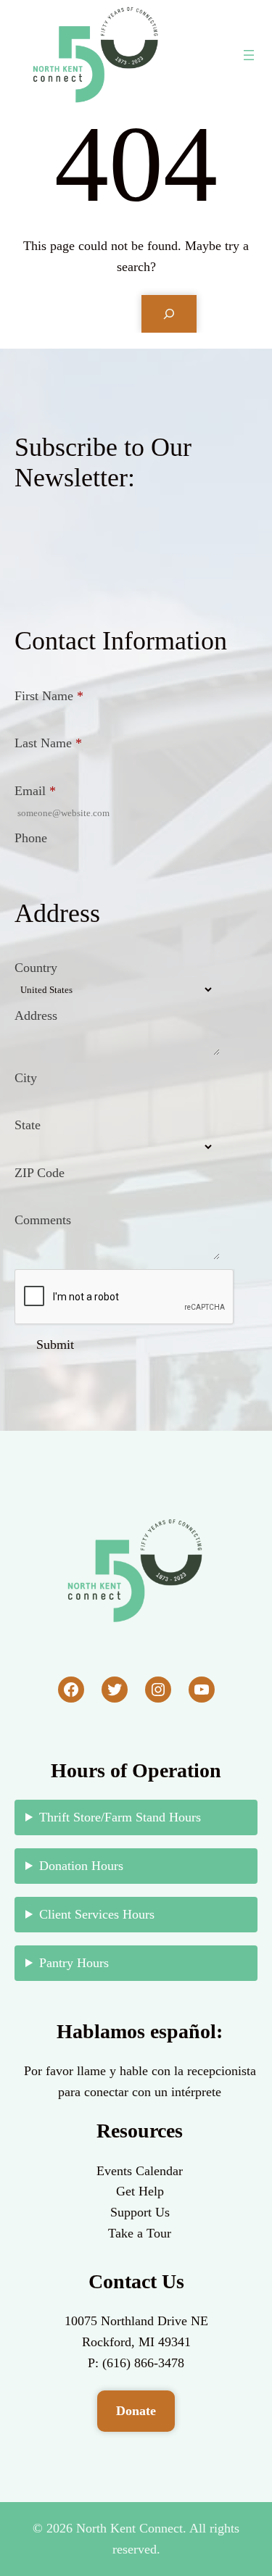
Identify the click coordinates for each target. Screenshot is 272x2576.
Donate (136, 2411)
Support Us (140, 2212)
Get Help (140, 2191)
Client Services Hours (97, 1914)
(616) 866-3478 (143, 2363)
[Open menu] (249, 55)
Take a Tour (140, 2233)
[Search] (169, 314)
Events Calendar (140, 2171)
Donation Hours (81, 1866)
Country (36, 968)
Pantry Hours (74, 1963)
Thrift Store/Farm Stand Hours (120, 1817)
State (28, 1125)
